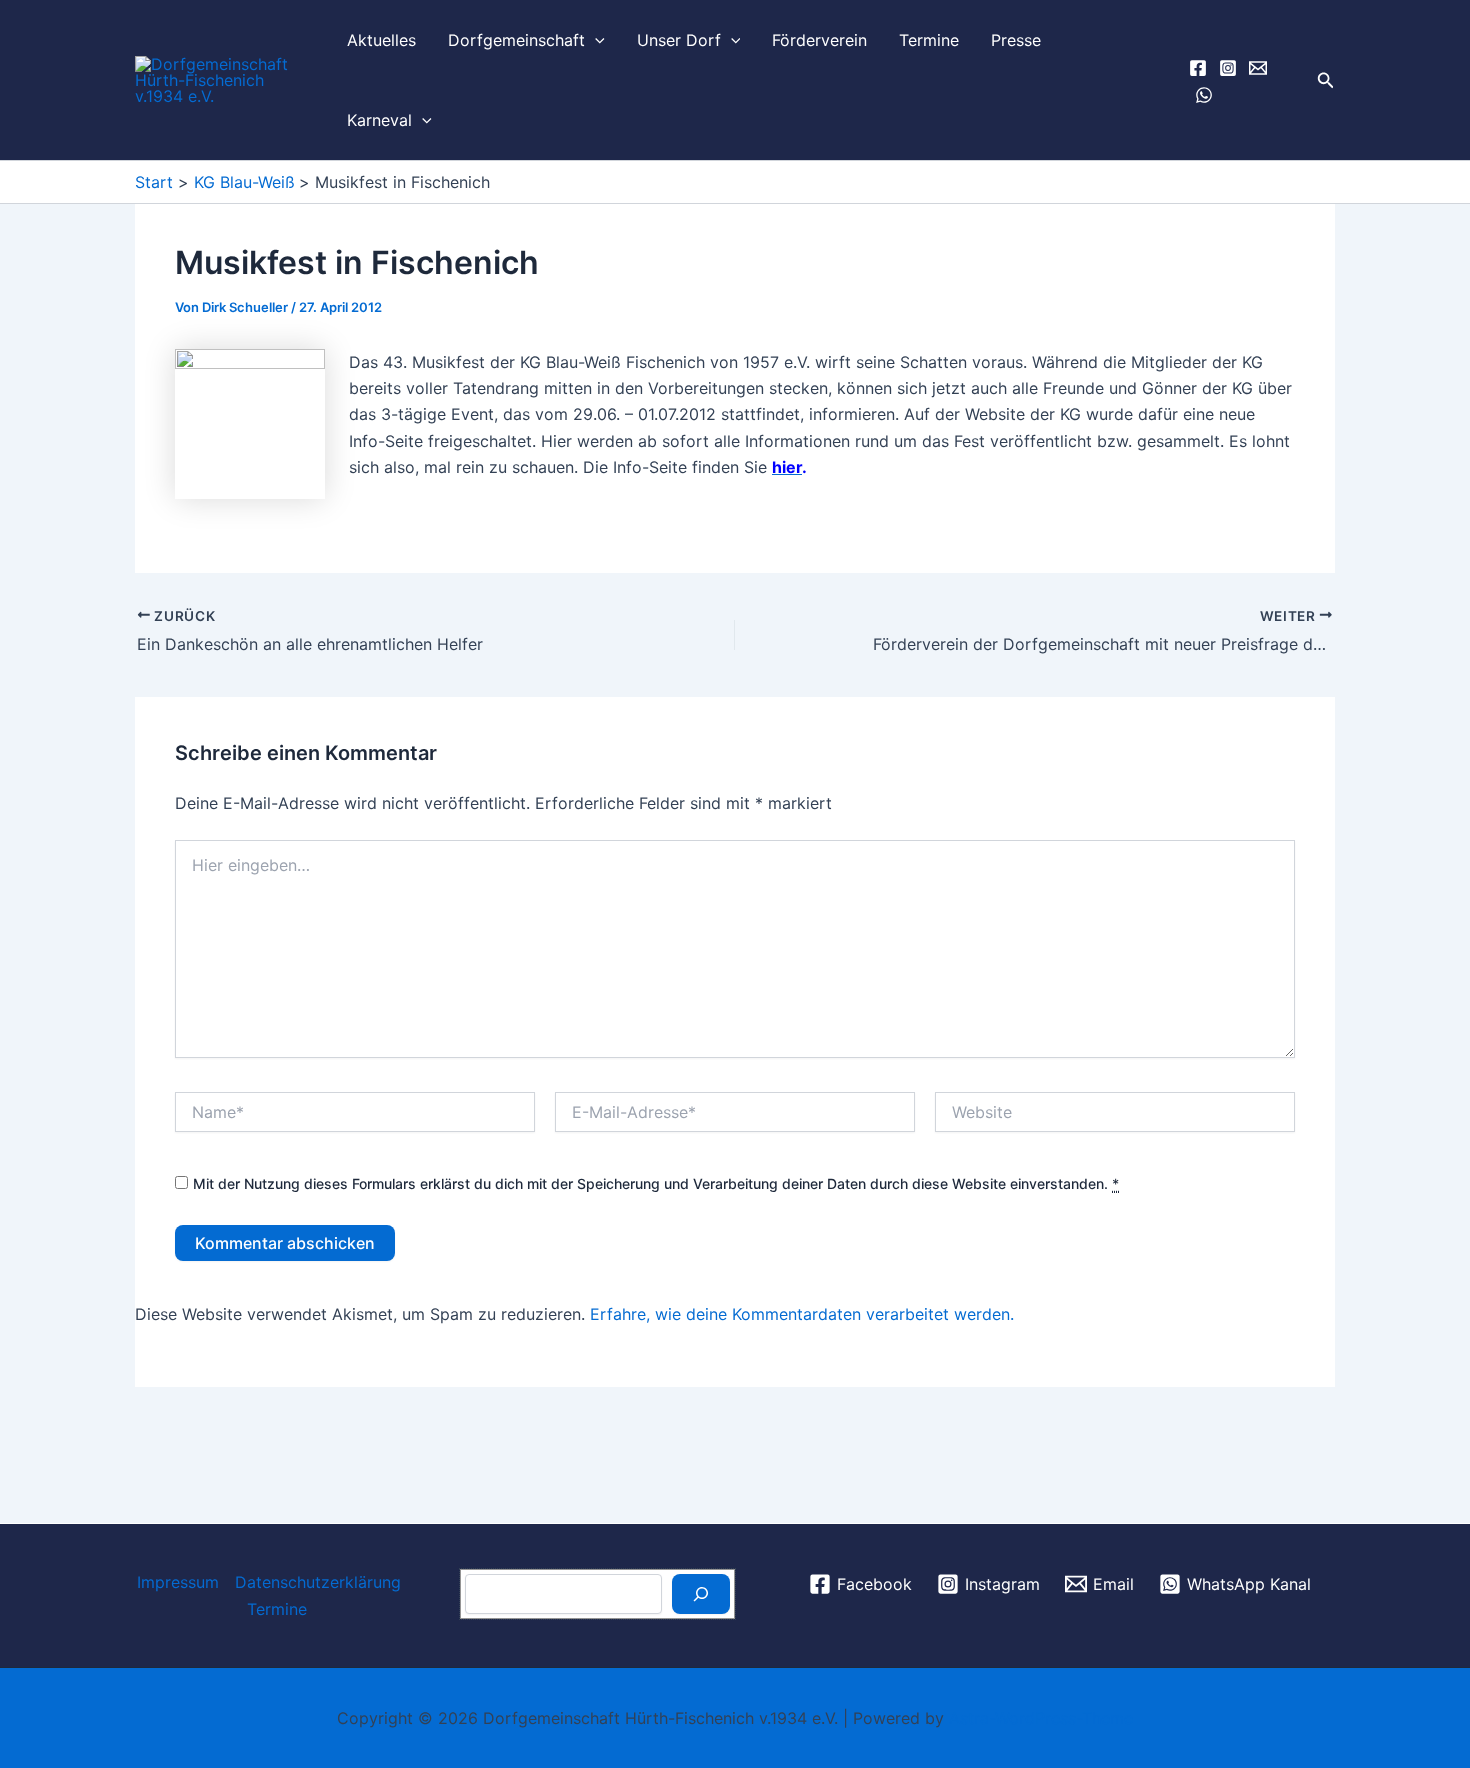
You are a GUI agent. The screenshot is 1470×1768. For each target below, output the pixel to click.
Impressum (178, 1582)
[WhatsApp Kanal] (1204, 95)
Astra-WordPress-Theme (1041, 1718)
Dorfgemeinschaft (516, 40)
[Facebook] (1198, 68)
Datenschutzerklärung (318, 1582)
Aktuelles (381, 40)
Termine (929, 40)
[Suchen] (701, 1594)
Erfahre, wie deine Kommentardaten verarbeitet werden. (802, 1314)
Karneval (379, 120)
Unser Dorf (679, 40)
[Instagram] (1228, 68)
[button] (595, 40)
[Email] (1258, 68)
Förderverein (819, 40)
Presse (1016, 40)
